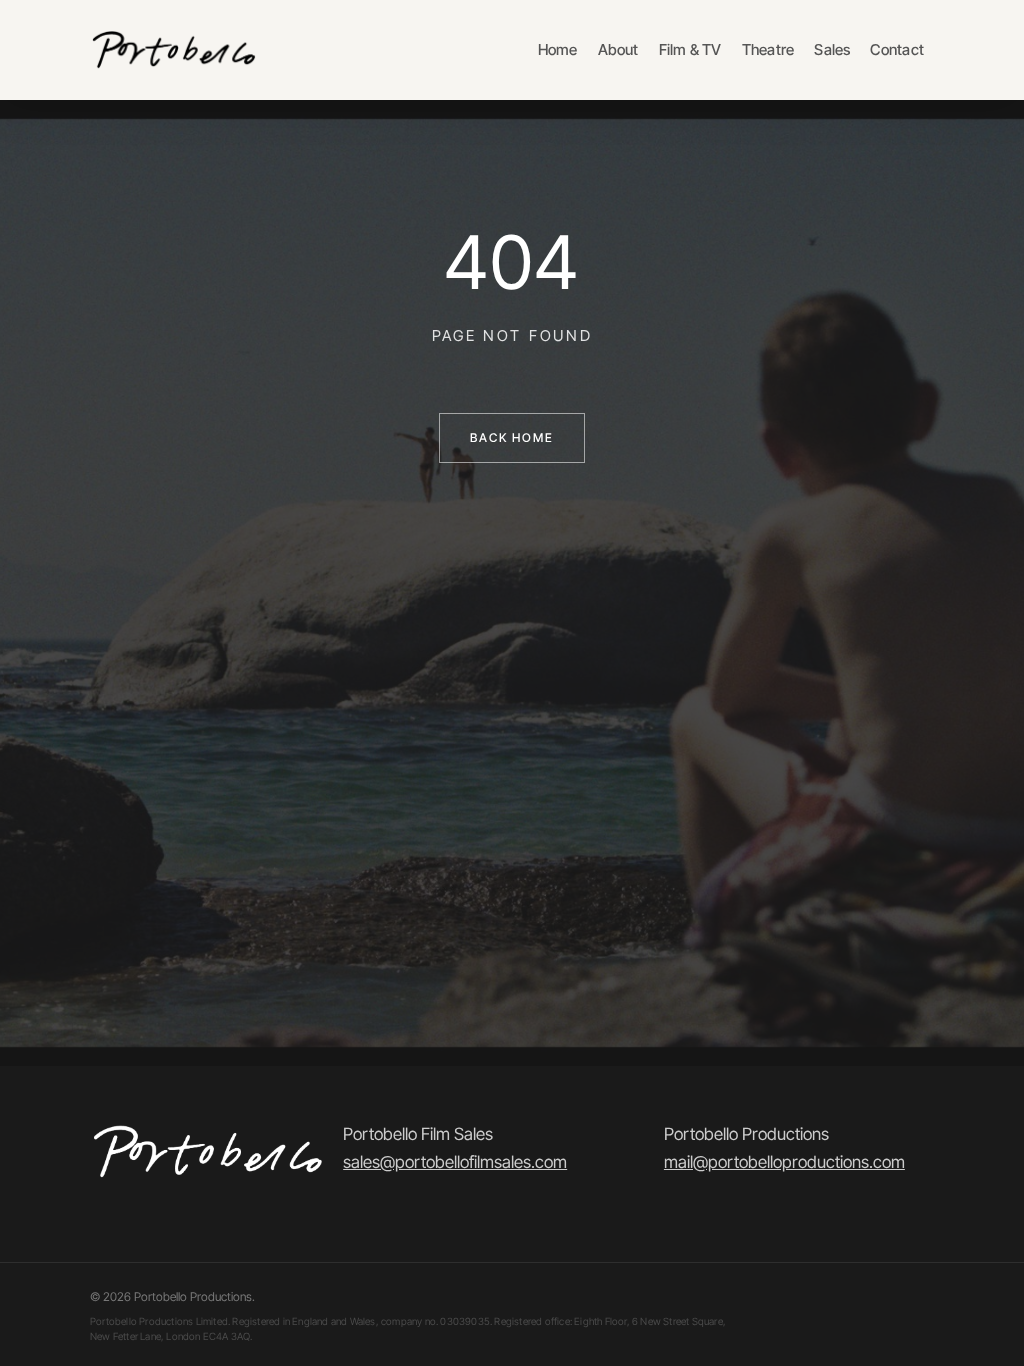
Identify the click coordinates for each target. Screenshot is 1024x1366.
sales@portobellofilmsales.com (455, 1162)
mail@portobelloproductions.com (784, 1162)
